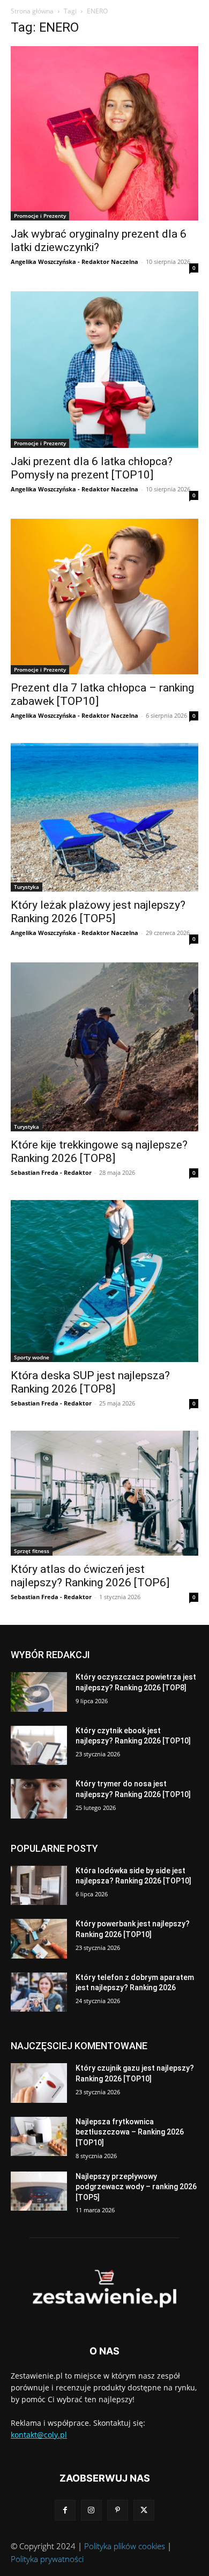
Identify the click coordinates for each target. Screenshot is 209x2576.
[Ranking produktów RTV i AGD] (104, 2289)
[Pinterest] (118, 2510)
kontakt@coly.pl (39, 2435)
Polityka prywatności (47, 2559)
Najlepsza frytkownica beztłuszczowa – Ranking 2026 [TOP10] (130, 2132)
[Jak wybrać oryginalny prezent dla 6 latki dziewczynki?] (104, 133)
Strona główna (32, 11)
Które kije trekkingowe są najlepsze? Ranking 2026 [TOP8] (99, 1151)
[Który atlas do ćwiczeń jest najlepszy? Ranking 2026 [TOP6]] (104, 1493)
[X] (144, 2510)
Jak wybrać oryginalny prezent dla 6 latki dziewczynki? (99, 241)
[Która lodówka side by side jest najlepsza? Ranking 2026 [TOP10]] (39, 1886)
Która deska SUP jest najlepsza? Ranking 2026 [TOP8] (90, 1382)
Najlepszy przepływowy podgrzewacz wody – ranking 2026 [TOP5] (136, 2187)
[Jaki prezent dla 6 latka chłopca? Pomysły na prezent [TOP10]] (104, 369)
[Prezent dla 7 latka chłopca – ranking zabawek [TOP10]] (104, 597)
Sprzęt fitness (32, 1551)
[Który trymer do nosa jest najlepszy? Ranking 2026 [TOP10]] (39, 1799)
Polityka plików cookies (125, 2546)
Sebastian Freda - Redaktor (51, 1172)
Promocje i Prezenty (40, 216)
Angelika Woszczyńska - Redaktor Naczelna (74, 262)
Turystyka (27, 887)
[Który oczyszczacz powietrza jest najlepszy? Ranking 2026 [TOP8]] (39, 1692)
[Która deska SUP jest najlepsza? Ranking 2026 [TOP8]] (104, 1281)
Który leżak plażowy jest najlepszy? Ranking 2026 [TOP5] (98, 912)
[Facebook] (65, 2510)
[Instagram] (91, 2510)
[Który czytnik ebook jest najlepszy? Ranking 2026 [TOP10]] (39, 1746)
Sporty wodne (32, 1357)
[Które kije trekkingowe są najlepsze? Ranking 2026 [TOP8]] (104, 1047)
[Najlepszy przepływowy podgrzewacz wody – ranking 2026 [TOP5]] (39, 2191)
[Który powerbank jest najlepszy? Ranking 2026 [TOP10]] (39, 1939)
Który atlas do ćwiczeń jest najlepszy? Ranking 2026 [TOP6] (90, 1576)
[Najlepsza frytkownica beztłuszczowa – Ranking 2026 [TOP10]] (39, 2137)
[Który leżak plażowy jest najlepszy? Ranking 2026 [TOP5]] (104, 817)
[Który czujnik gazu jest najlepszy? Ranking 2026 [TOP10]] (39, 2083)
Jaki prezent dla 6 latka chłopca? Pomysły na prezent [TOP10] (92, 468)
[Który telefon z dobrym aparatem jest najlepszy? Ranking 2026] (39, 1992)
